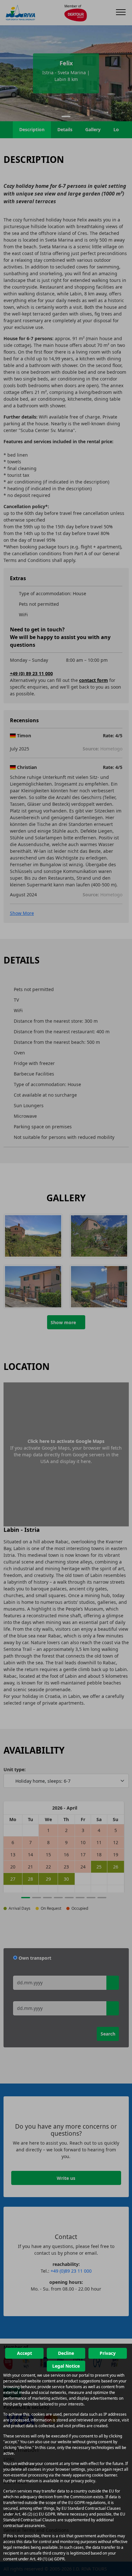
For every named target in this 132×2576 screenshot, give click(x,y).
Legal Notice (66, 2366)
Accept (25, 2353)
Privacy (108, 2353)
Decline (66, 2353)
